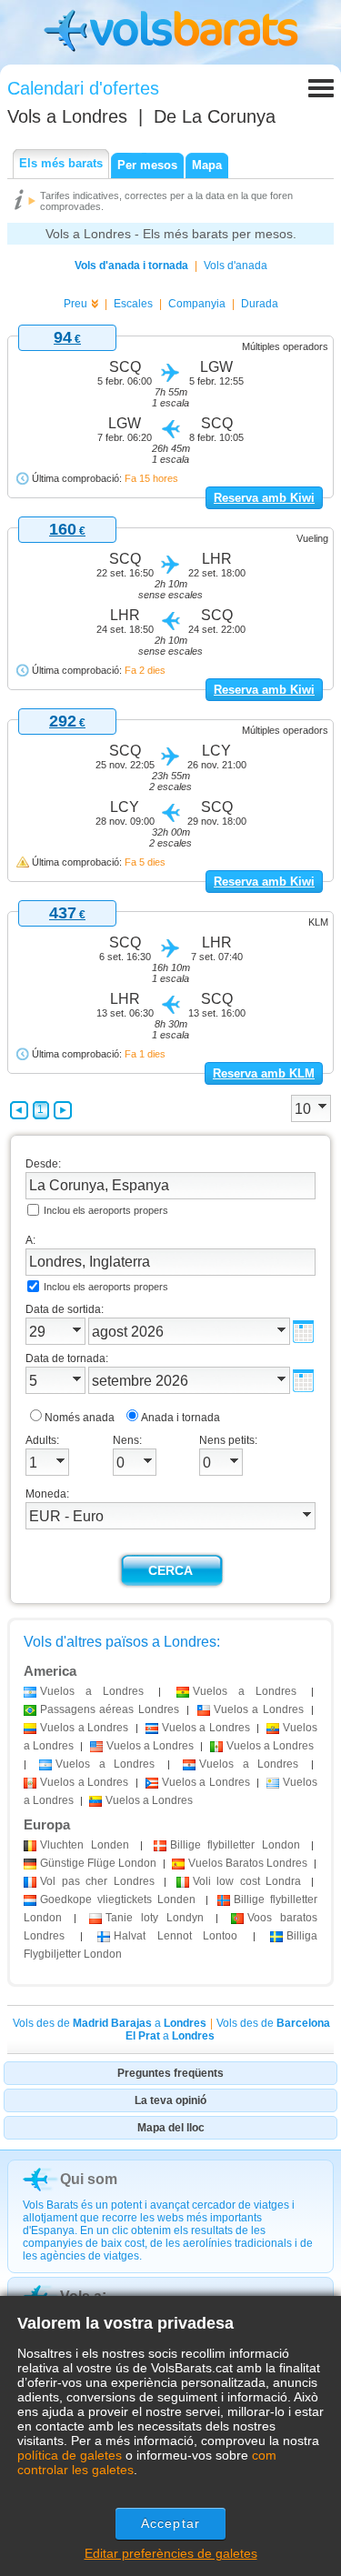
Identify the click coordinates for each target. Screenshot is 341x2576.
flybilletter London (236, 1845)
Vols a (67, 116)
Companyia (197, 304)
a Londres (92, 1691)
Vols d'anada (236, 266)
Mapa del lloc (171, 2128)
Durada (260, 304)
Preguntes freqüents (170, 2073)
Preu (75, 304)
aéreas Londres (110, 1709)
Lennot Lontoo (176, 1936)
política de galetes (70, 2455)
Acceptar (170, 2523)
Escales (133, 304)
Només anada (80, 1418)
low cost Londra (247, 1881)
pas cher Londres (97, 1881)
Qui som (89, 2179)
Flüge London (98, 1863)
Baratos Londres (248, 1863)
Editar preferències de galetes (171, 2553)
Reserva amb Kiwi (264, 498)
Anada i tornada (181, 1418)
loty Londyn (155, 1918)
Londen (85, 1845)
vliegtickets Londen (118, 1899)
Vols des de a (110, 2023)
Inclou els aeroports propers (106, 1210)
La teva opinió (170, 2100)
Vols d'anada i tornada (131, 266)
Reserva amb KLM (264, 1073)
